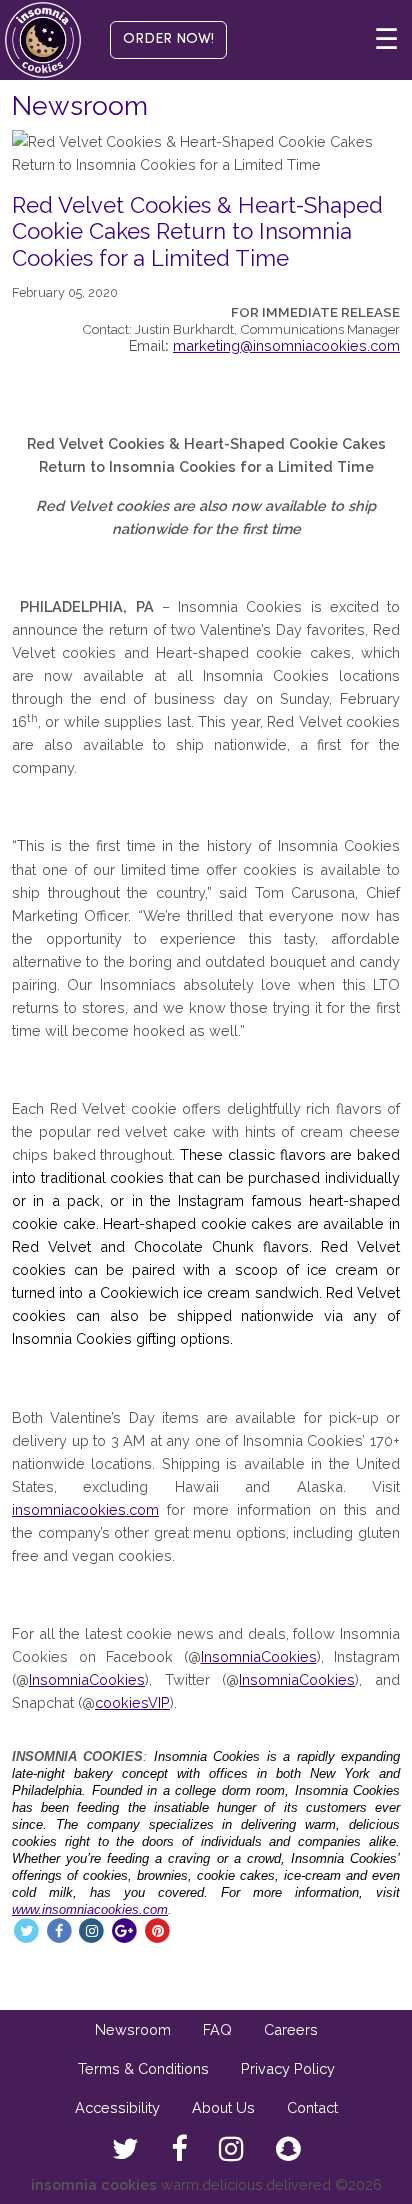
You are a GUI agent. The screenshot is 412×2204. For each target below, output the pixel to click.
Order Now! (168, 39)
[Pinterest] (157, 1929)
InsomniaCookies (259, 1656)
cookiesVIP (132, 1702)
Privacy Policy (288, 2068)
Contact (312, 2107)
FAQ (217, 2029)
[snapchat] (288, 2150)
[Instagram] (92, 1929)
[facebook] (179, 2150)
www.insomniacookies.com (90, 1909)
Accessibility (117, 2107)
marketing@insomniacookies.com (286, 345)
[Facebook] (59, 1929)
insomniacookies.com (85, 1509)
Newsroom (133, 2029)
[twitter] (125, 2150)
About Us (223, 2107)
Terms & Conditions (143, 2068)
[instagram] (231, 2150)
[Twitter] (26, 1929)
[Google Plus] (124, 1929)
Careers (291, 2029)
